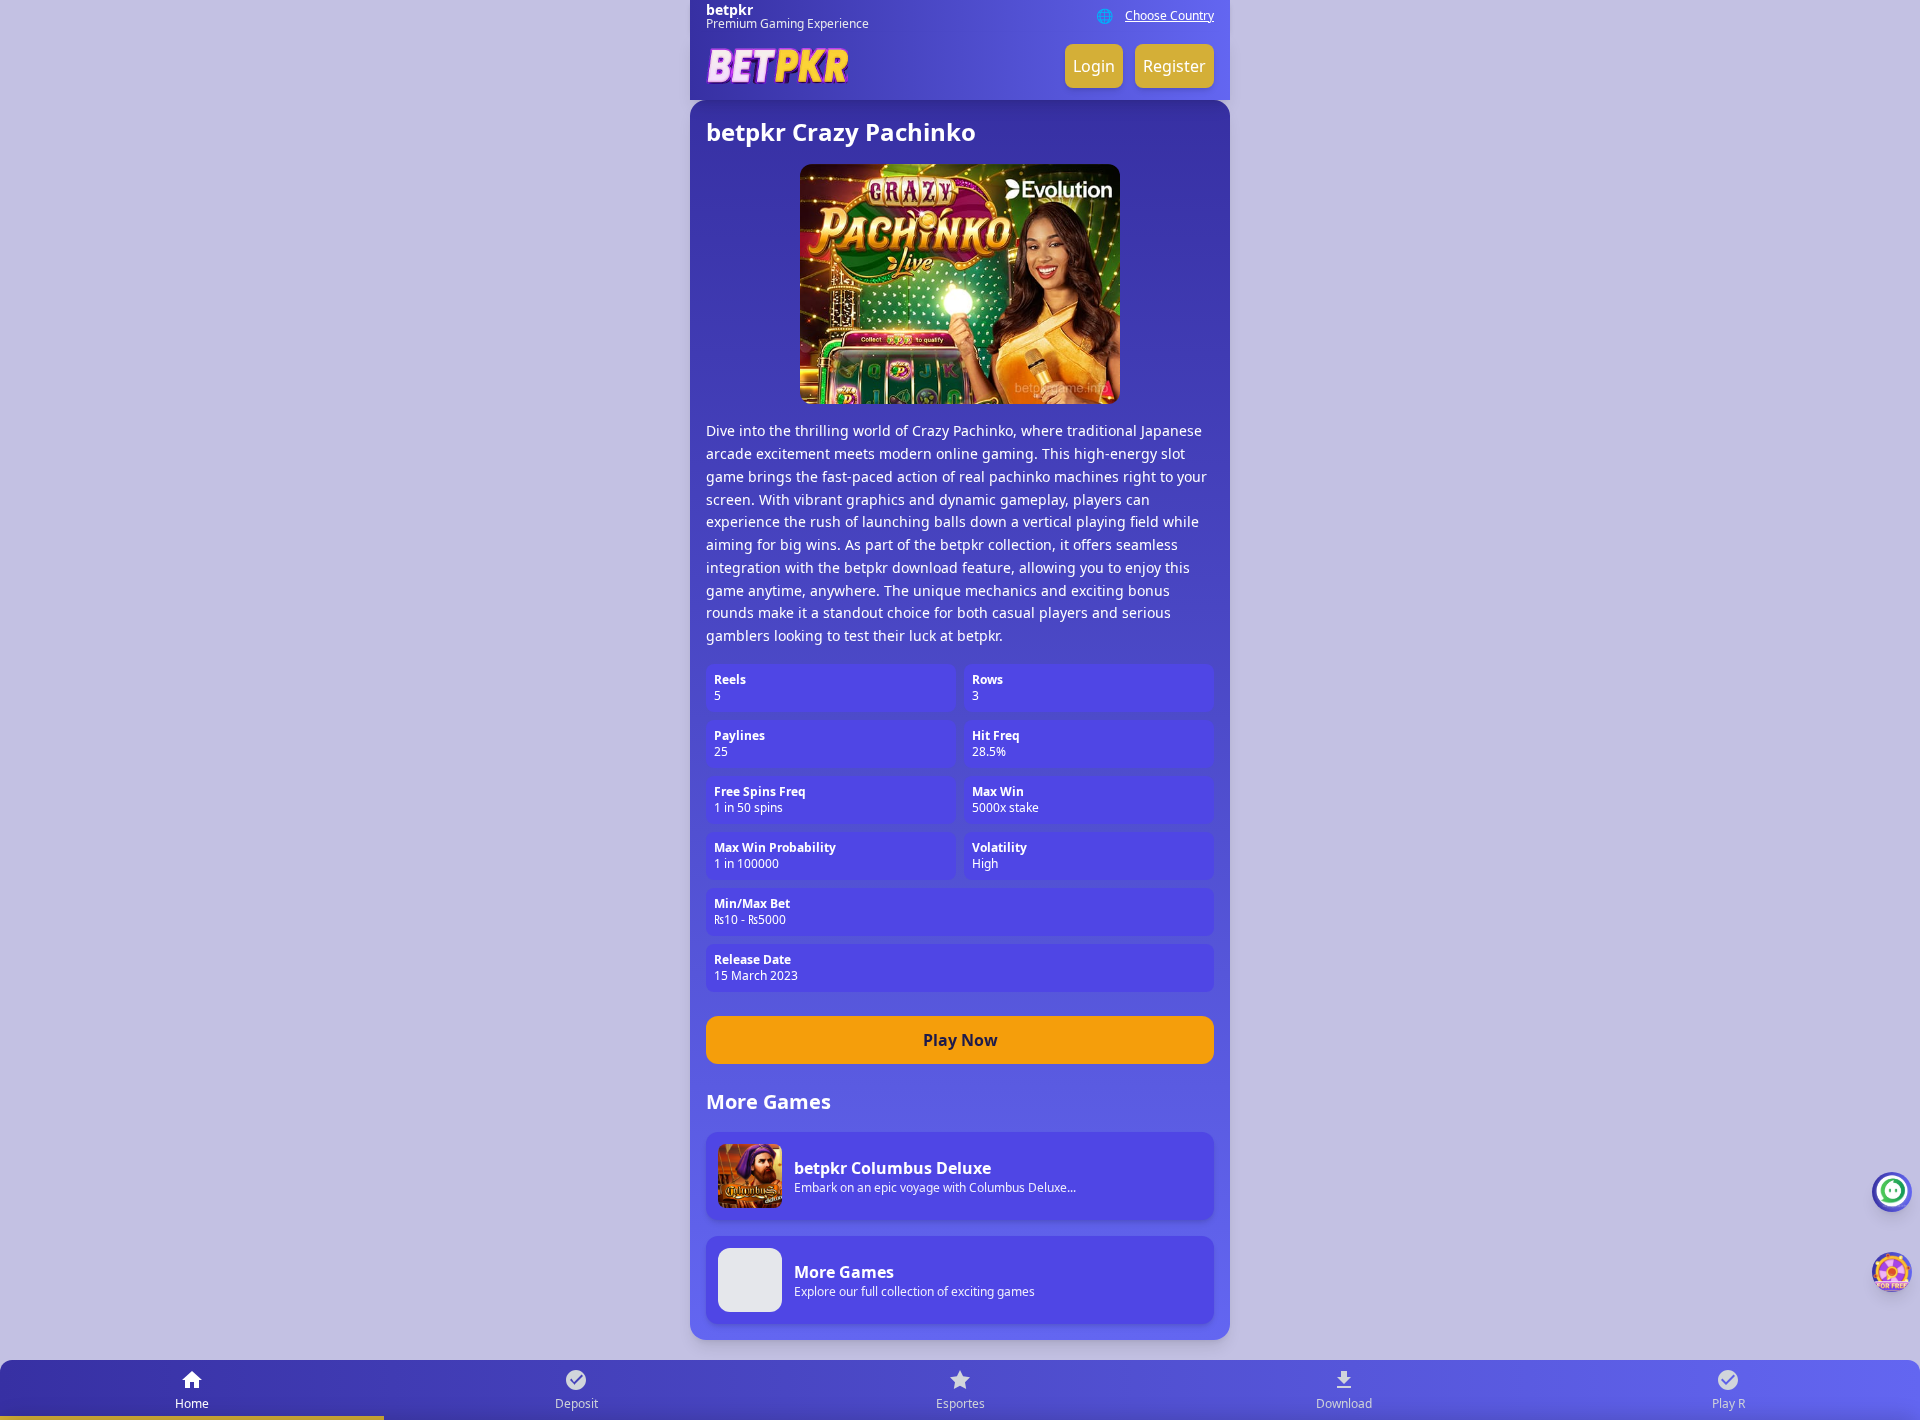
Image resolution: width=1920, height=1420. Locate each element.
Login (1094, 66)
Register (1174, 66)
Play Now (960, 1040)
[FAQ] (1892, 1192)
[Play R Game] (1892, 1272)
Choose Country (1169, 16)
